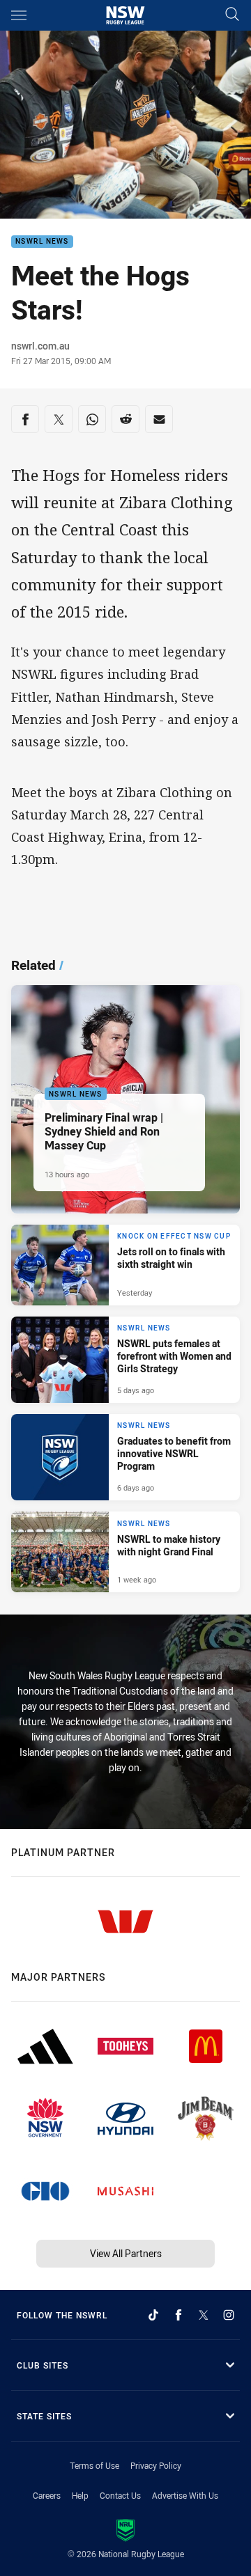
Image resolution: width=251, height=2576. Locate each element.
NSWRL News (42, 242)
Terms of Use (94, 2465)
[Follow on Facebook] (178, 2315)
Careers (47, 2495)
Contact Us (120, 2495)
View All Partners (126, 2253)
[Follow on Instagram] (229, 2315)
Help (80, 2495)
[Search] (232, 15)
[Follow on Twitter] (204, 2315)
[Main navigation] (19, 15)
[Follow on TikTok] (153, 2315)
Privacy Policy (156, 2465)
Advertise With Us (185, 2495)
